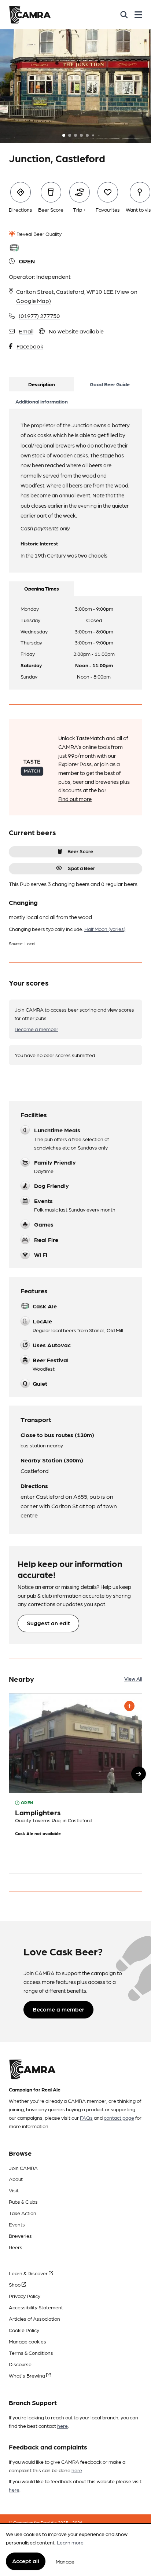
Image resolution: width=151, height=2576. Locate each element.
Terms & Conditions (31, 2353)
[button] (139, 1774)
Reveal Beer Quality (38, 234)
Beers (16, 2247)
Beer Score (80, 851)
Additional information (42, 401)
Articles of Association (34, 2319)
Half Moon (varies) (105, 929)
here (62, 2426)
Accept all (26, 2561)
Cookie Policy (24, 2330)
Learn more (70, 2542)
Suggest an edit (48, 1623)
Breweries (20, 2236)
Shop (15, 2284)
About (16, 2179)
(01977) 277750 (39, 316)
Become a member (36, 1029)
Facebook (30, 346)
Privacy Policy (25, 2296)
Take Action (23, 2213)
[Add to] (129, 1706)
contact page (119, 2118)
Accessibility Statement (36, 2307)
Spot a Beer (81, 868)
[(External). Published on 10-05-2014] (75, 1784)
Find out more (75, 799)
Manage (65, 2561)
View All (133, 1678)
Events (17, 2224)
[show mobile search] (124, 15)
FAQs (86, 2118)
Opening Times (42, 588)
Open (27, 261)
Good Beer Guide (110, 384)
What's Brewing (27, 2375)
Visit (14, 2190)
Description (42, 384)
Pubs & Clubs (23, 2202)
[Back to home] (30, 15)
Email (26, 331)
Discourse (20, 2364)
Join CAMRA (23, 2168)
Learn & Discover (29, 2273)
